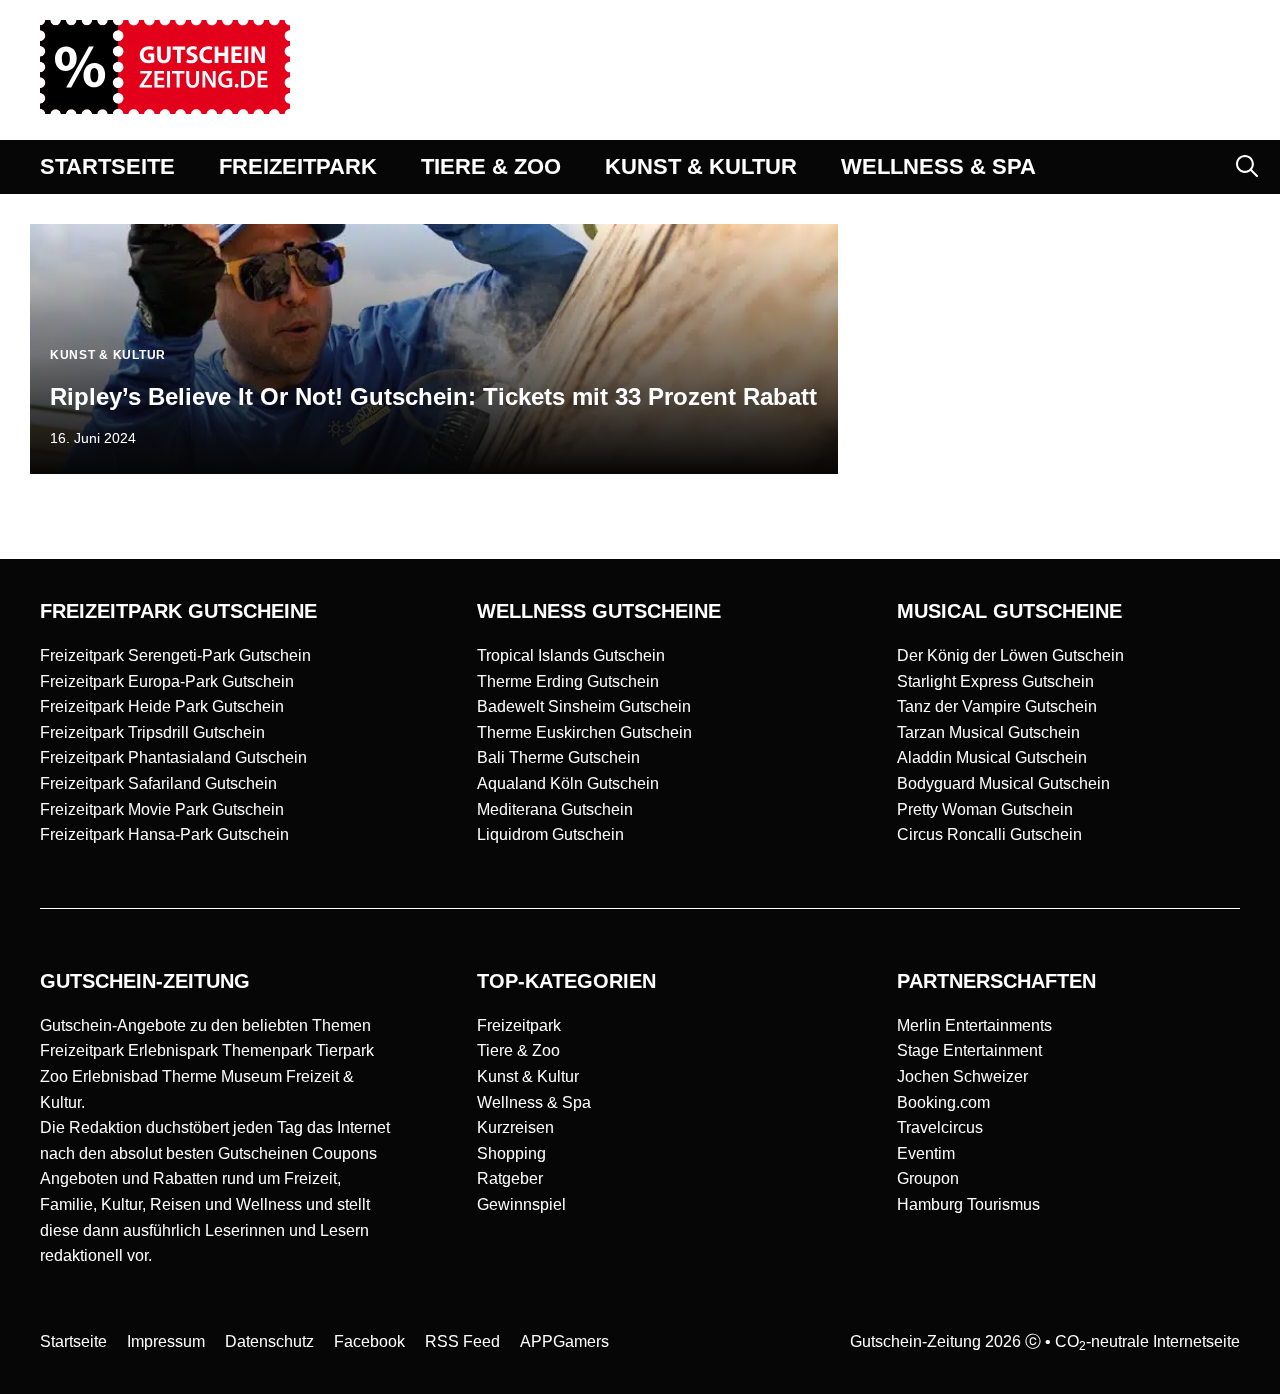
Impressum (166, 1341)
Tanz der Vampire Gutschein (997, 706)
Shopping (511, 1153)
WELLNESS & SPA (938, 166)
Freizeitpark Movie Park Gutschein (162, 809)
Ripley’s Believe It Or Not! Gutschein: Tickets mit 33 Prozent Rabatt (433, 396)
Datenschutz (269, 1341)
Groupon (928, 1178)
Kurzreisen (515, 1127)
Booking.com (943, 1102)
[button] (1247, 167)
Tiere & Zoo (518, 1050)
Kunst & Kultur (528, 1076)
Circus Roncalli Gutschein (989, 834)
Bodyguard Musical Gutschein (1003, 783)
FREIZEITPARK (298, 166)
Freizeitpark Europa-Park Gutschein (167, 681)
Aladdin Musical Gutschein (992, 757)
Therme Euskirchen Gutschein (584, 732)
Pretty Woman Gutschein (985, 809)
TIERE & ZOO (491, 166)
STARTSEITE (107, 166)
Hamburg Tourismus (968, 1204)
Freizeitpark (519, 1025)
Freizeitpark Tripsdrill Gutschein (152, 732)
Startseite (73, 1341)
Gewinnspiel (521, 1204)
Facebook (369, 1341)
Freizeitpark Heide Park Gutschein (162, 706)
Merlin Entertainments (974, 1025)
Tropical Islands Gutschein (571, 655)
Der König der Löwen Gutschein (1010, 655)
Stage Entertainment (969, 1050)
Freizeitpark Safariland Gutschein (158, 783)
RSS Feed (462, 1341)
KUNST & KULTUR (701, 166)
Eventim (926, 1153)
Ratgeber (510, 1178)
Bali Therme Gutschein (558, 757)
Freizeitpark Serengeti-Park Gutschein (175, 655)
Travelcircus (940, 1127)
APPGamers (564, 1341)
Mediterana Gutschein (555, 809)
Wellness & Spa (534, 1102)
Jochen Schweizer (962, 1076)
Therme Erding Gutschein (568, 681)
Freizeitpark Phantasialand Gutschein (173, 757)
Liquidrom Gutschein (550, 834)
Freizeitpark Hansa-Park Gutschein (164, 834)
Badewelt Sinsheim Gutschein (584, 706)
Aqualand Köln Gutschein (568, 783)
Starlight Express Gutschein (995, 681)
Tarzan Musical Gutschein (988, 732)
